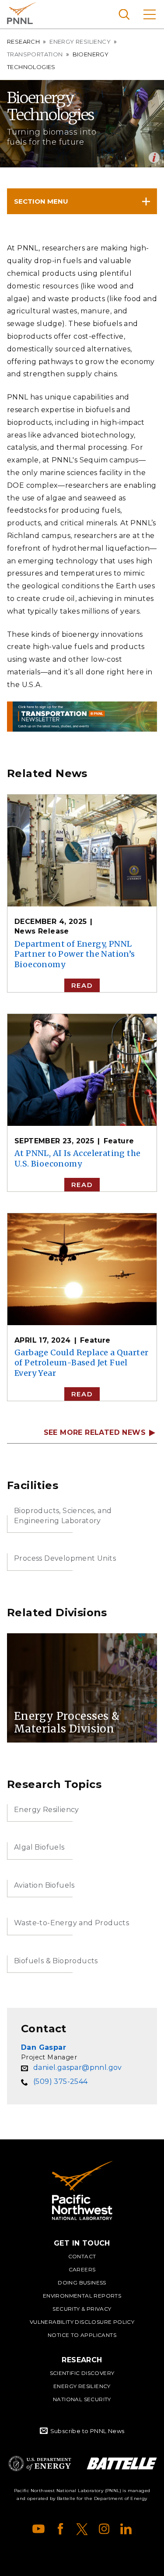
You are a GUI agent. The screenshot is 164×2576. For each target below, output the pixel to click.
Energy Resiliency (80, 42)
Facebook (60, 2529)
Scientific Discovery (82, 2373)
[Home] (82, 2191)
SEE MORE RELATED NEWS (95, 1433)
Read (82, 985)
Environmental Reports (82, 2296)
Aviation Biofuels (44, 1885)
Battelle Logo (122, 2463)
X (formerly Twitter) (82, 2529)
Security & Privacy (82, 2309)
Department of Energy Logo (40, 2463)
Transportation (35, 54)
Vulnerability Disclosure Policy (82, 2322)
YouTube (38, 2529)
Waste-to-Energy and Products (72, 1923)
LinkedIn (126, 2529)
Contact (82, 2256)
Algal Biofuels (39, 1847)
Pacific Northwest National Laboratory (22, 13)
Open (154, 158)
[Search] (124, 14)
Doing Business (82, 2283)
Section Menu (41, 201)
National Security (82, 2399)
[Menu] (150, 14)
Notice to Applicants (82, 2335)
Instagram (104, 2529)
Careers (82, 2269)
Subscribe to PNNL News (87, 2431)
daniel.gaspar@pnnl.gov (78, 2067)
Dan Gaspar (44, 2047)
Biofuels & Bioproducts (56, 1961)
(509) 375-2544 (61, 2081)
